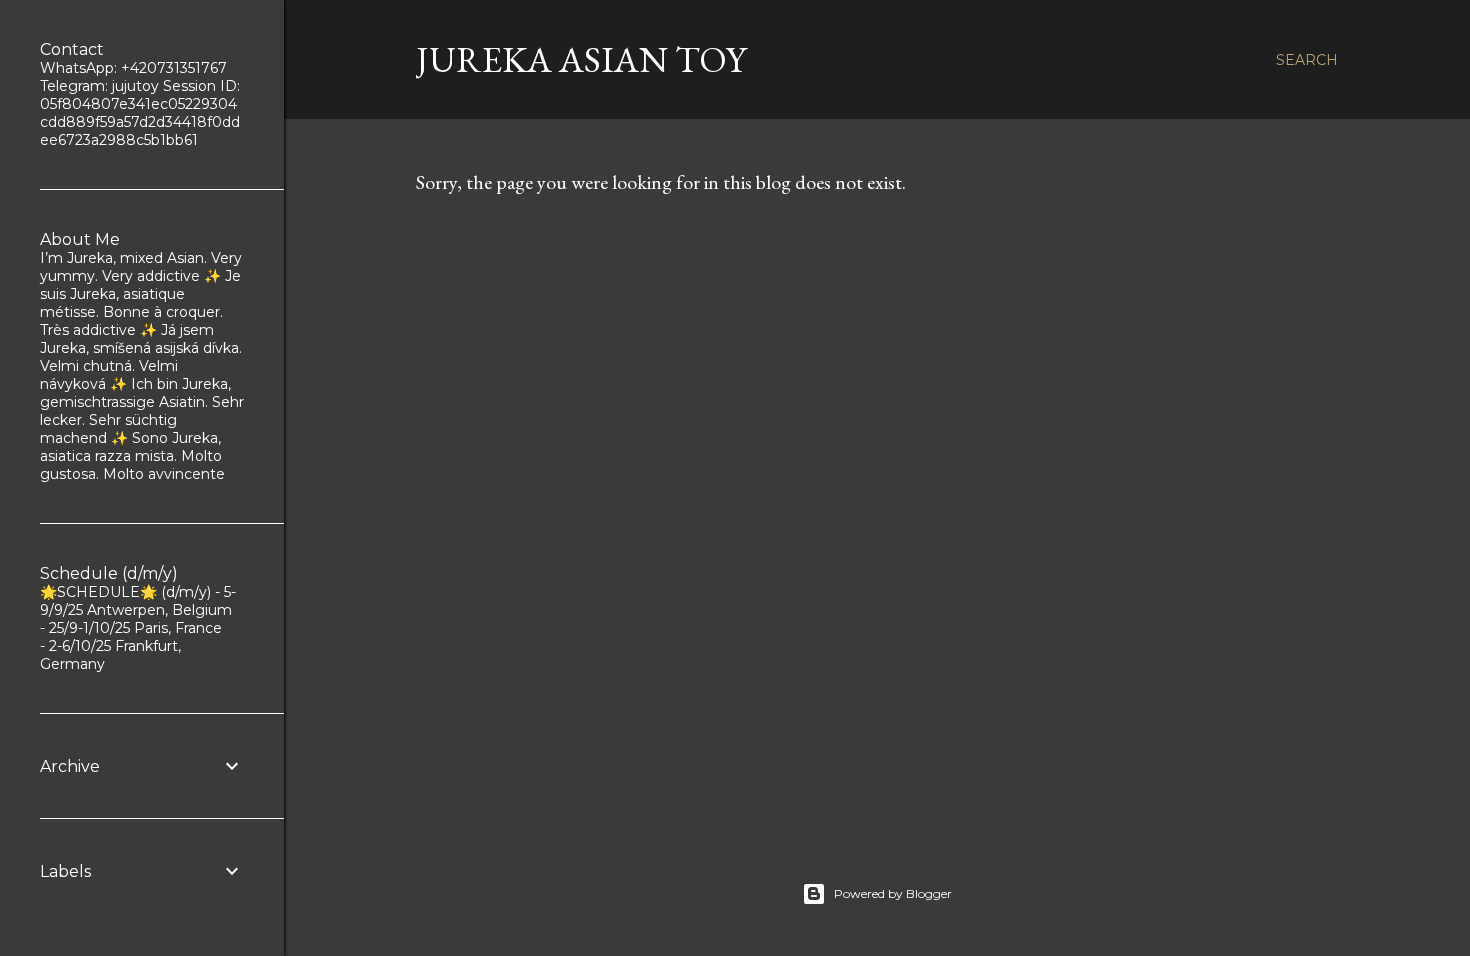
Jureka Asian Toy (581, 59)
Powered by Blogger (893, 893)
